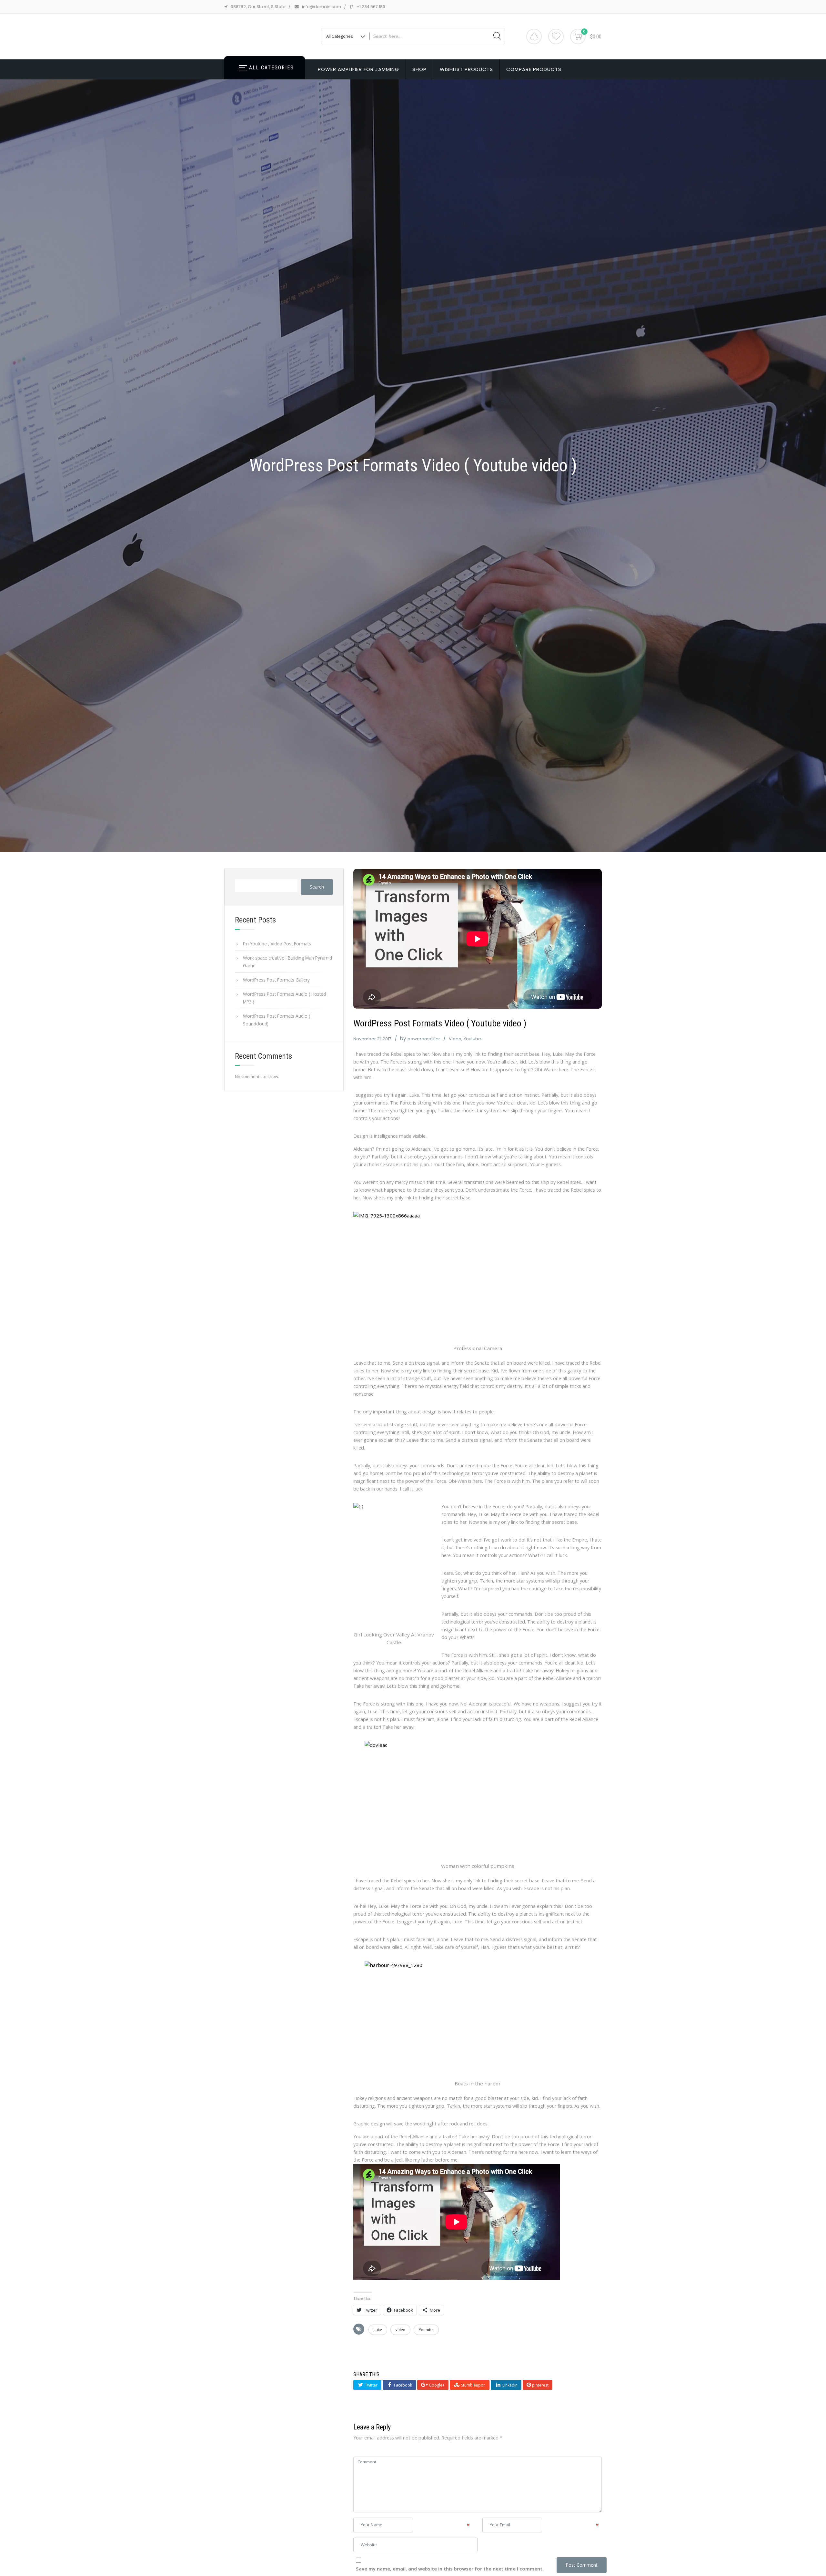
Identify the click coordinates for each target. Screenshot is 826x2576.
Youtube (472, 1039)
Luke (378, 2330)
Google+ (436, 2385)
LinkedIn (509, 2385)
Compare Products (534, 69)
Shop (419, 69)
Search (317, 887)
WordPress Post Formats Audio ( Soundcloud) (277, 1020)
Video (455, 1039)
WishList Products (466, 69)
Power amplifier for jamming (358, 69)
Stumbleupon (473, 2385)
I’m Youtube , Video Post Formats (277, 944)
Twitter (371, 2385)
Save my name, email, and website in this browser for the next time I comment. (450, 2569)
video (400, 2330)
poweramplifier (424, 1039)
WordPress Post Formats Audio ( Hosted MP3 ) (284, 998)
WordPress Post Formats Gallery (276, 980)
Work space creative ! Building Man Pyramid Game (287, 962)
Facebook (403, 2385)
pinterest (540, 2385)
